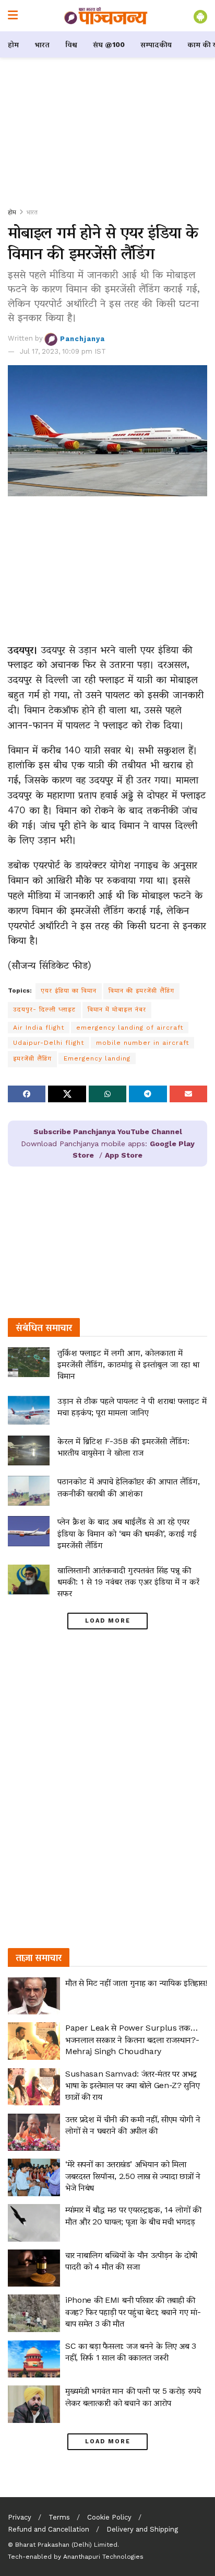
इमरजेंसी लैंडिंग (32, 1058)
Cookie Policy (109, 2517)
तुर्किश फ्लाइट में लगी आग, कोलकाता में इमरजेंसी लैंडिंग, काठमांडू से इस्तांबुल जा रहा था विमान (128, 1365)
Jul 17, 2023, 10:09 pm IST (63, 351)
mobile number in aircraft (142, 1043)
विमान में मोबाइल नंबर (117, 1009)
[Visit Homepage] (106, 16)
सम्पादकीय (156, 44)
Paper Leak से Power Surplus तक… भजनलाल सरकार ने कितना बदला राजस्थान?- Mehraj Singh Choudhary (132, 2039)
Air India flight (39, 1028)
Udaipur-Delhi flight (49, 1043)
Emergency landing (97, 1058)
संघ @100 (109, 44)
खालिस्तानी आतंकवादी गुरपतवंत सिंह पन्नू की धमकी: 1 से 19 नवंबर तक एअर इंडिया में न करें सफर (128, 1582)
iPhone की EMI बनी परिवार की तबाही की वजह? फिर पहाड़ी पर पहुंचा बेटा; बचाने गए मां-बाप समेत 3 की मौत (133, 2312)
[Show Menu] (13, 16)
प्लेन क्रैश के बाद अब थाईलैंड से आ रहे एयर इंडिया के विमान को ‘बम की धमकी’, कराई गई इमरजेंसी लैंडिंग (127, 1533)
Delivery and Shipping (142, 2529)
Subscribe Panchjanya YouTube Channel (108, 1132)
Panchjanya (82, 338)
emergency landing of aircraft (130, 1028)
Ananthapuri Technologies (103, 2557)
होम (13, 44)
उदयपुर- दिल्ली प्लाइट (44, 1009)
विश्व (71, 44)
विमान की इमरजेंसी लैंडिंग (141, 990)
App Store (124, 1155)
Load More (108, 1621)
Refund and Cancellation (49, 2529)
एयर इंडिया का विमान (69, 990)
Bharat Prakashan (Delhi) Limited (66, 2545)
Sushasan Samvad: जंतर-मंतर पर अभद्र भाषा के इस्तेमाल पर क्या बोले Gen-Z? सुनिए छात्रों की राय (132, 2085)
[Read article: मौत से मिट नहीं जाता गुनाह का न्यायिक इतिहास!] (34, 1996)
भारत (42, 44)
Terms (59, 2517)
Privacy (20, 2517)
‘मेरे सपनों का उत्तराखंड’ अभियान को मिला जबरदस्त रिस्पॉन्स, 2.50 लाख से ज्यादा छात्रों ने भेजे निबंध (133, 2176)
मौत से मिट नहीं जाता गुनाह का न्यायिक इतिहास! (136, 1983)
